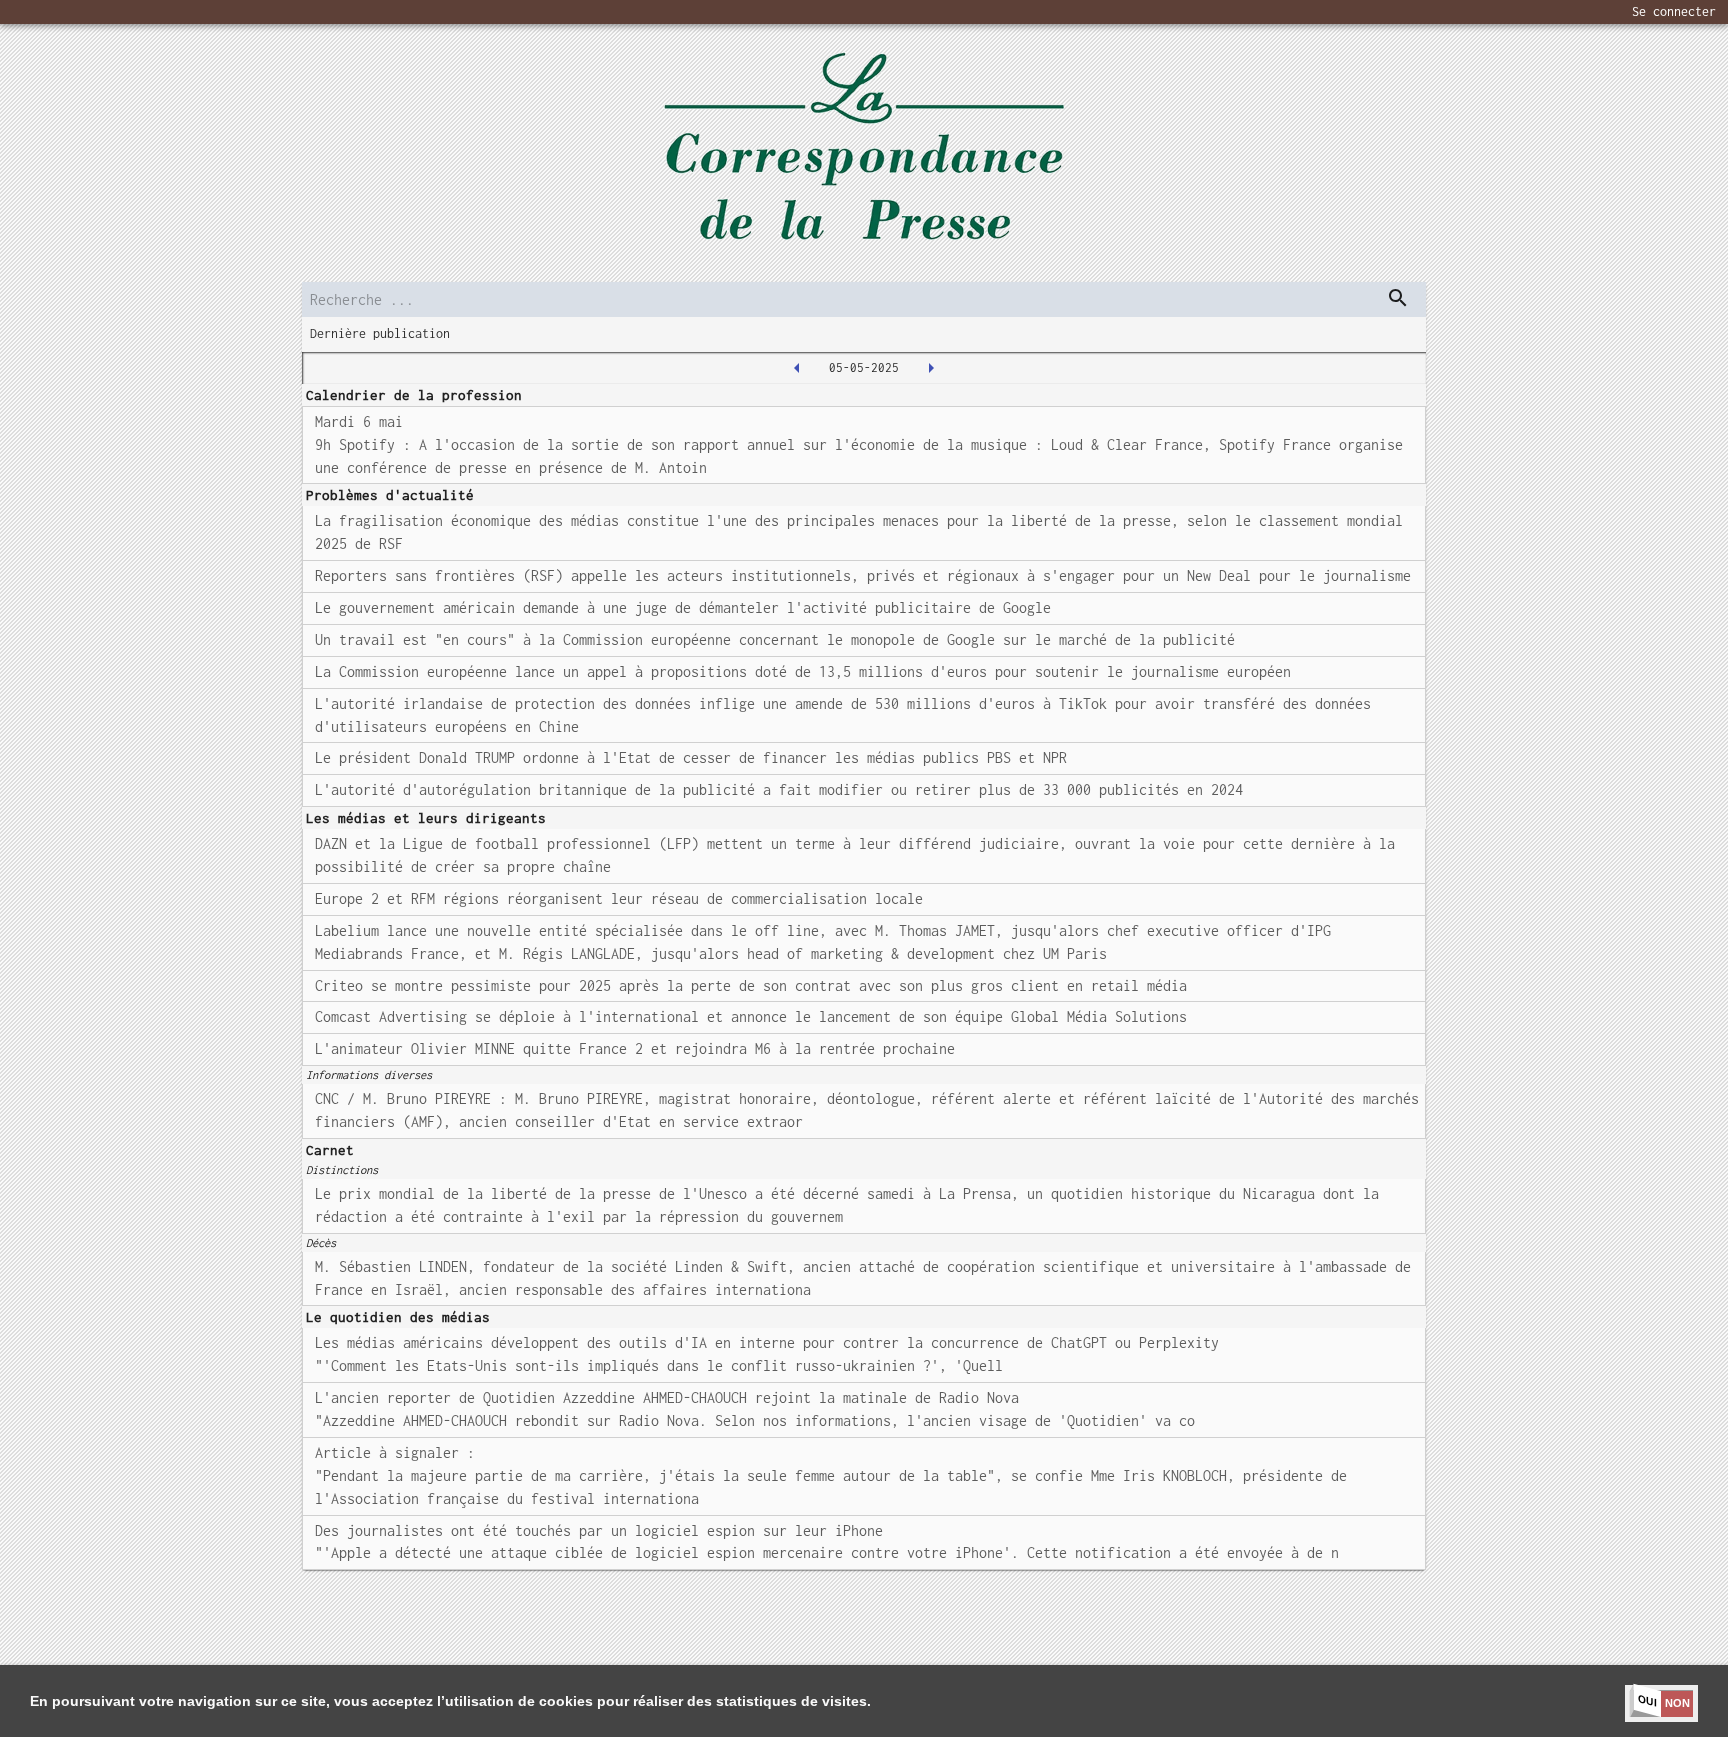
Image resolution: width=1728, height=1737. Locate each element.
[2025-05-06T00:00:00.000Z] (931, 368)
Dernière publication (380, 333)
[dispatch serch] (1398, 298)
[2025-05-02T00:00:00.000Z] (797, 368)
